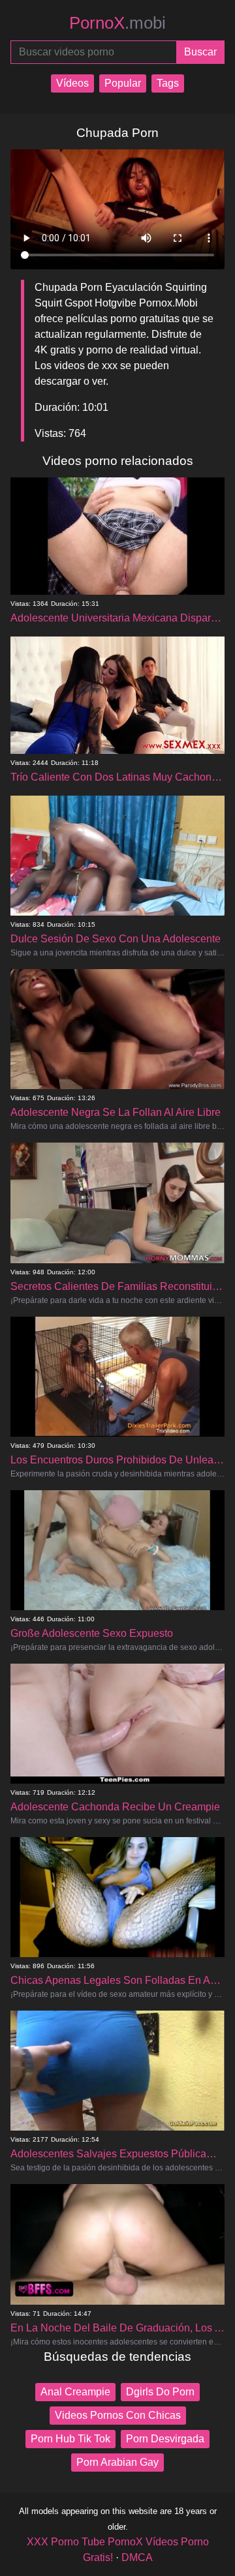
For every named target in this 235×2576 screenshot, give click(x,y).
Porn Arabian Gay (117, 2462)
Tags (168, 83)
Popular (123, 83)
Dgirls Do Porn (160, 2392)
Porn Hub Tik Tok (70, 2439)
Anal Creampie (75, 2392)
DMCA (137, 2557)
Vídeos (72, 83)
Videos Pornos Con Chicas (118, 2415)
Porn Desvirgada (165, 2439)
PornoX (117, 23)
